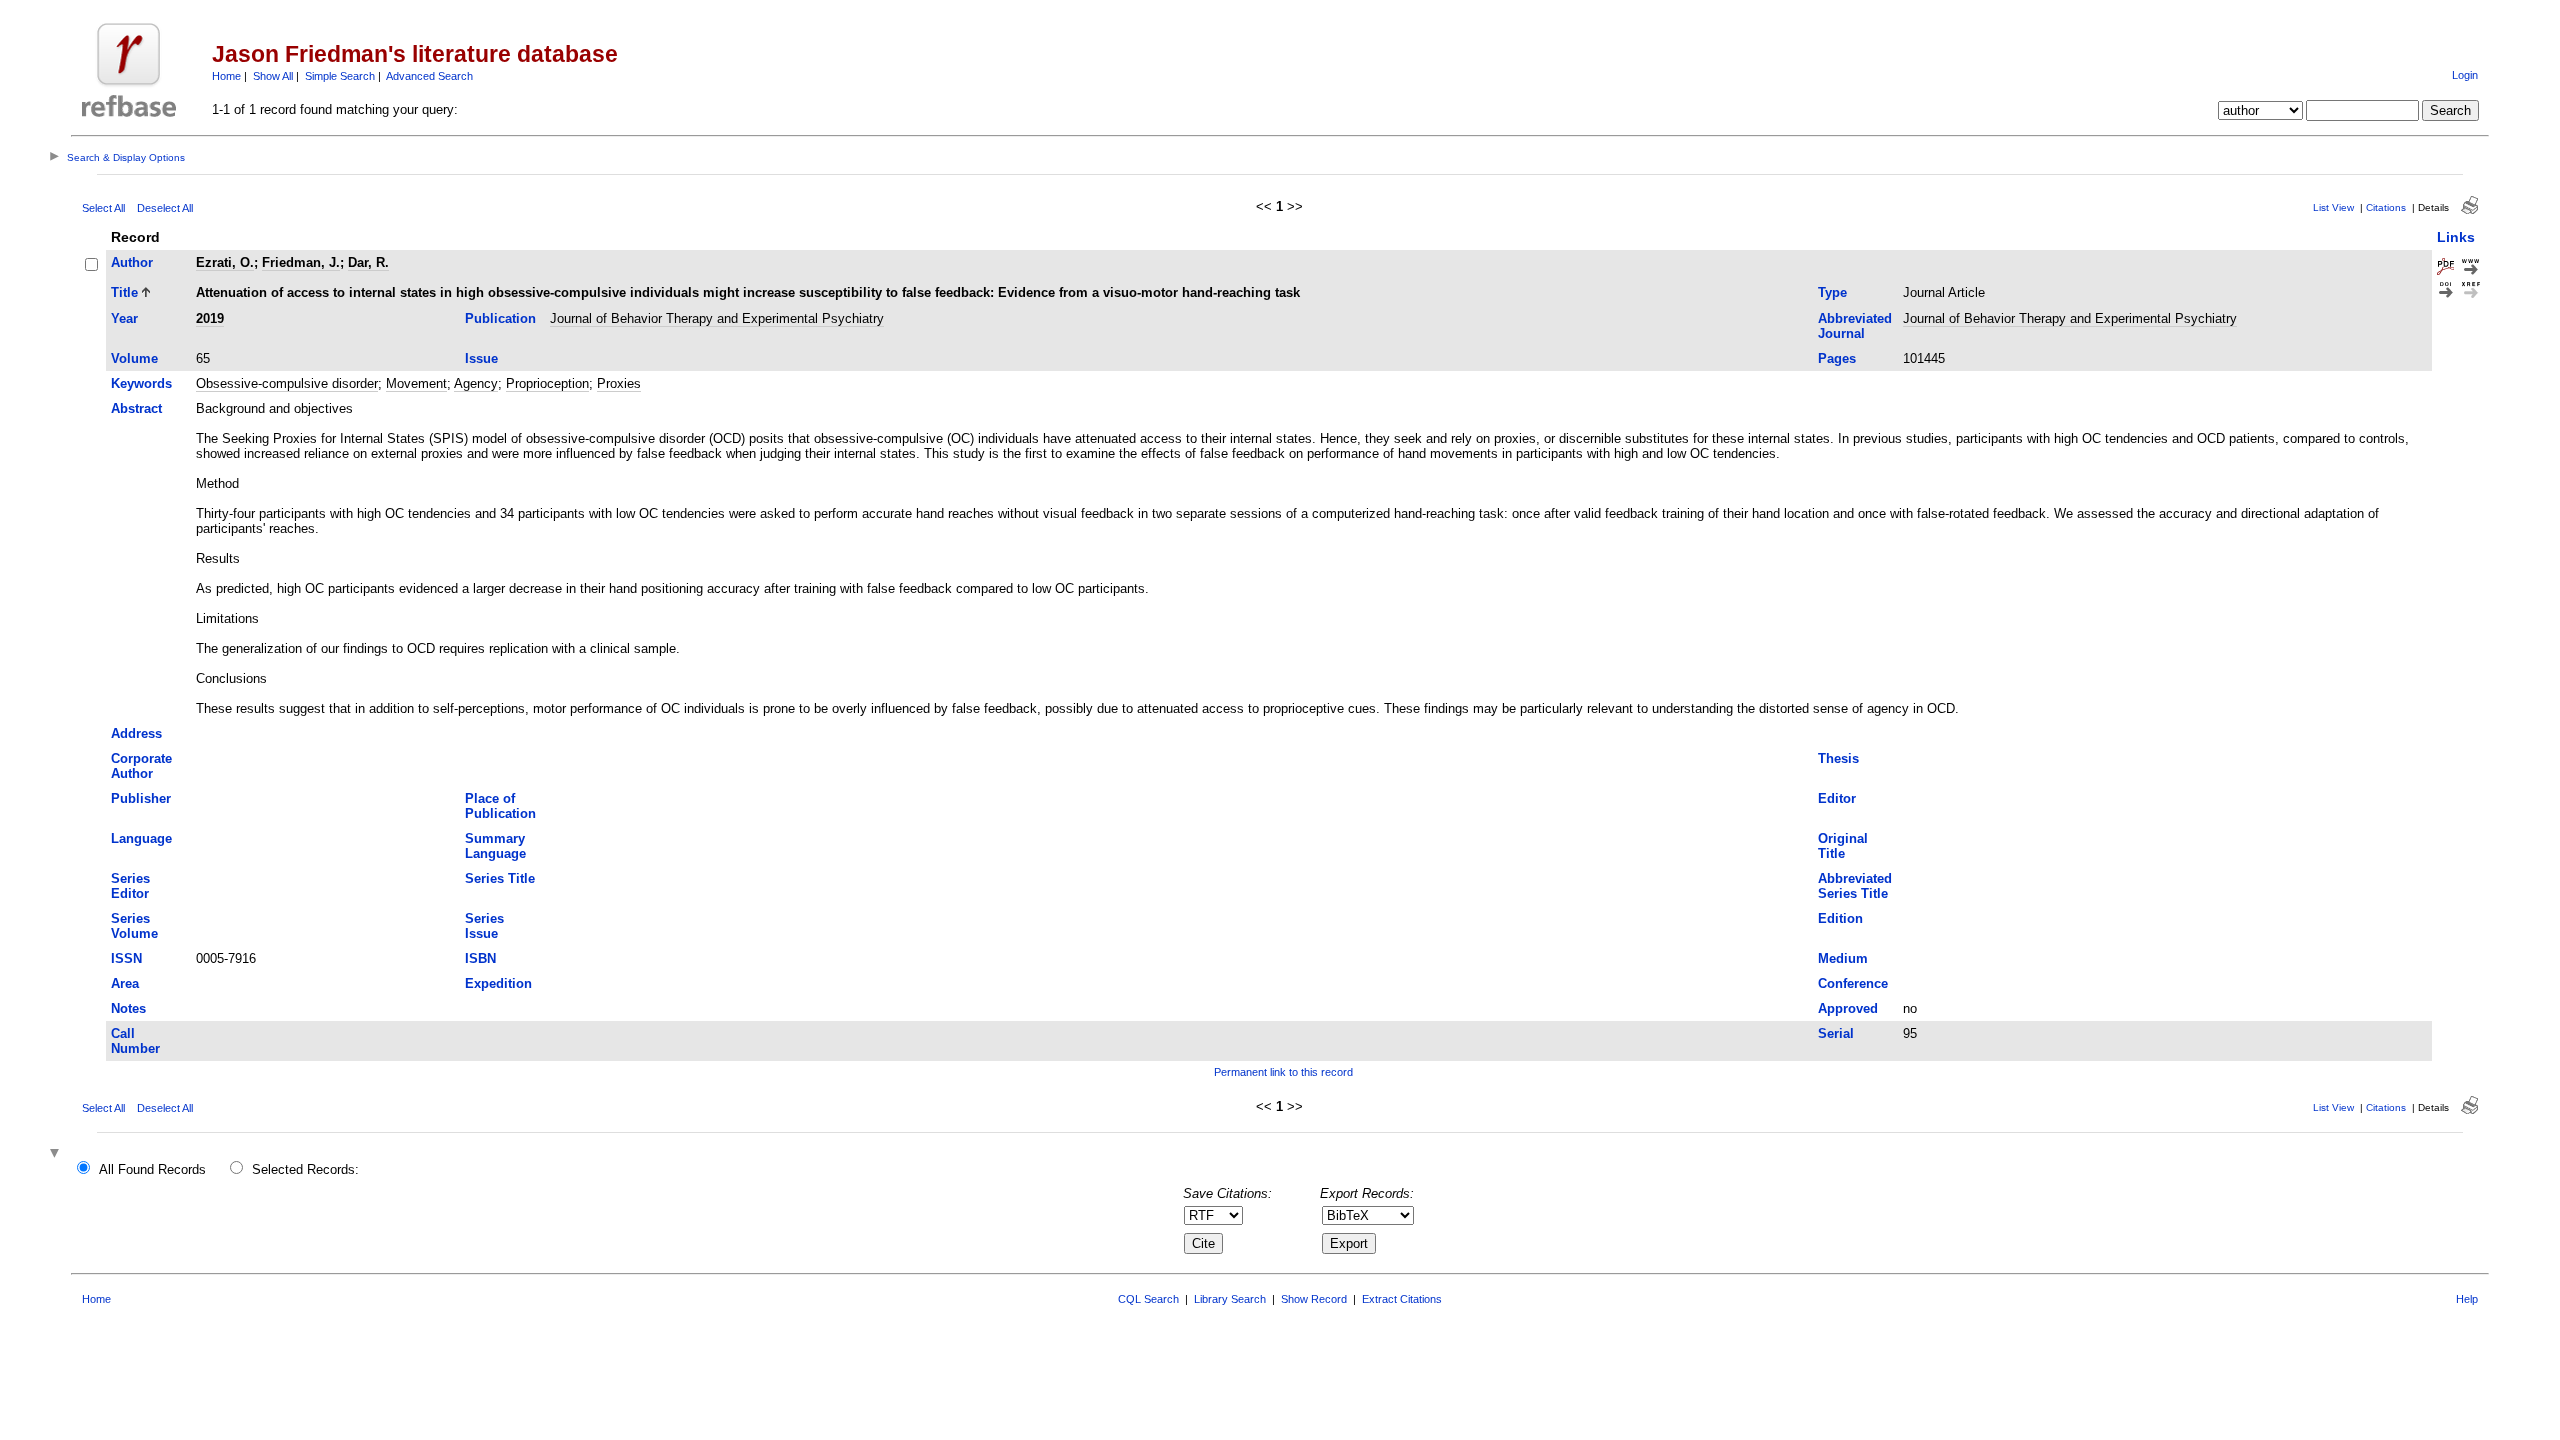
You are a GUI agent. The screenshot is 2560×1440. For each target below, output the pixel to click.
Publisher (141, 798)
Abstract (136, 408)
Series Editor (130, 886)
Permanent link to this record (1283, 1072)
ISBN (480, 958)
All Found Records (152, 1169)
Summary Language (495, 846)
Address (136, 733)
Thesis (1838, 758)
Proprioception (547, 383)
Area (125, 983)
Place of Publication (500, 806)
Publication (500, 318)
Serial (1836, 1033)
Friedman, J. (301, 262)
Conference (1853, 983)
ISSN (126, 958)
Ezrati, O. (225, 262)
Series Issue (484, 926)
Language (141, 838)
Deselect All (165, 208)
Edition (1840, 918)
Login (2465, 75)
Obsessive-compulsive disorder (287, 383)
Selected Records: (305, 1169)
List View (2333, 207)
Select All (103, 208)
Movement (416, 383)
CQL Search (1148, 1299)
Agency (476, 383)
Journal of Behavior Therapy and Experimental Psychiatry (717, 318)
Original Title (1843, 846)
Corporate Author (141, 766)
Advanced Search (429, 76)
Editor (1837, 798)
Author (132, 262)
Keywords (141, 383)
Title (124, 292)
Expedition (498, 983)
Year (124, 318)
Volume (134, 358)
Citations (2386, 207)
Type (1832, 292)
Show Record (1314, 1299)
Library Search (1230, 1299)
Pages (1837, 358)
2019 (210, 318)
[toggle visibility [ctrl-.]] (57, 1154)
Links (2456, 237)
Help (2467, 1299)
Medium (1843, 958)
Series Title (500, 878)
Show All (273, 76)
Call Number (135, 1041)
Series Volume (134, 926)
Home (226, 76)
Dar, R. (368, 262)
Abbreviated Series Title (1855, 886)
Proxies (619, 383)
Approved (1848, 1008)
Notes (128, 1008)
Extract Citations (1402, 1299)
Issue (481, 358)
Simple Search (340, 76)
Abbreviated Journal (1855, 326)
